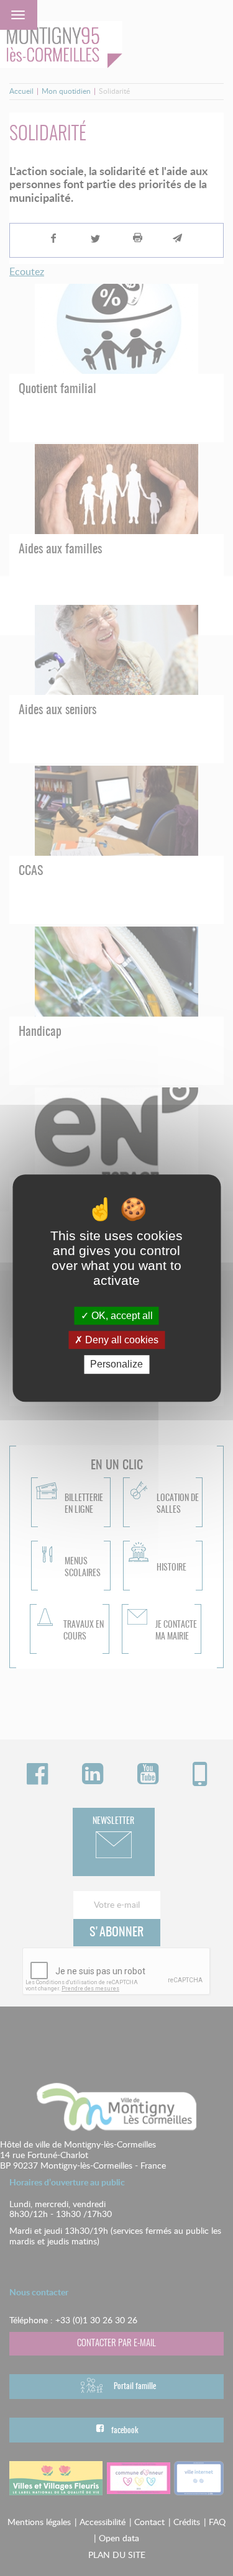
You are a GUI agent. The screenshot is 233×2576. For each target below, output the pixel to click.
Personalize (116, 1365)
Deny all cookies (121, 1340)
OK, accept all (121, 1316)
